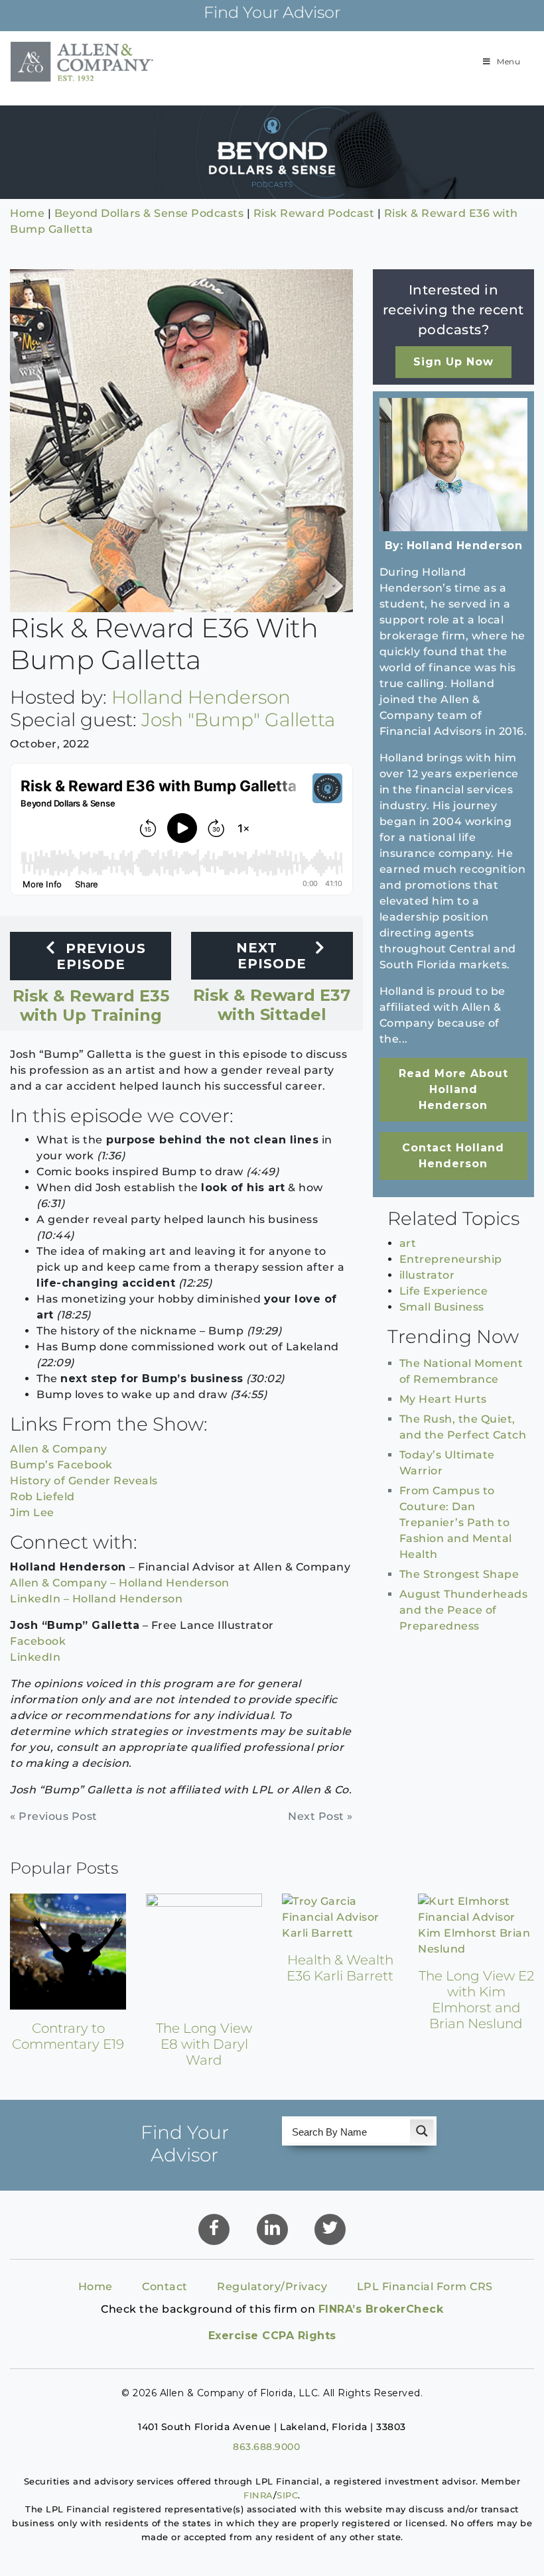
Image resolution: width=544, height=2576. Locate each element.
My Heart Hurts (443, 1399)
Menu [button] (509, 61)
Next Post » (320, 1816)
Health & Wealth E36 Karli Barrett (340, 1968)
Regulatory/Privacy (272, 2286)
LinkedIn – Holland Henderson (96, 1599)
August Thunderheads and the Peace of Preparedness (464, 1610)
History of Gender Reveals (84, 1481)
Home (96, 2286)
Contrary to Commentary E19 (68, 2036)
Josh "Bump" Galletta (238, 720)
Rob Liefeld (42, 1497)
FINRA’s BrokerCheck (381, 2309)
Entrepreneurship (451, 1259)
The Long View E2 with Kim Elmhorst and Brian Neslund (476, 2000)
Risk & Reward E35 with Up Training (91, 989)
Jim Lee (32, 1513)
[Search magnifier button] (422, 2131)
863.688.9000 (266, 2447)
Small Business (442, 1307)
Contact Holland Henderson (453, 1156)
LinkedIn (35, 1657)
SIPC (287, 2495)
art (408, 1243)
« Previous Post (54, 1816)
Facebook (38, 1641)
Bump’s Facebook (61, 1465)
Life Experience (444, 1291)
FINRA (258, 2495)
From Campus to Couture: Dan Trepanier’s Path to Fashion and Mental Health (456, 1522)
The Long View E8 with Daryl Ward (204, 2044)
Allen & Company (59, 1449)
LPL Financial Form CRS (425, 2286)
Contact (165, 2286)
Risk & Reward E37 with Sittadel (272, 989)
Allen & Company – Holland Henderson (120, 1583)
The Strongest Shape (459, 1574)
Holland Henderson (201, 697)
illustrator (427, 1275)
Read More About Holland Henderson (453, 1089)
